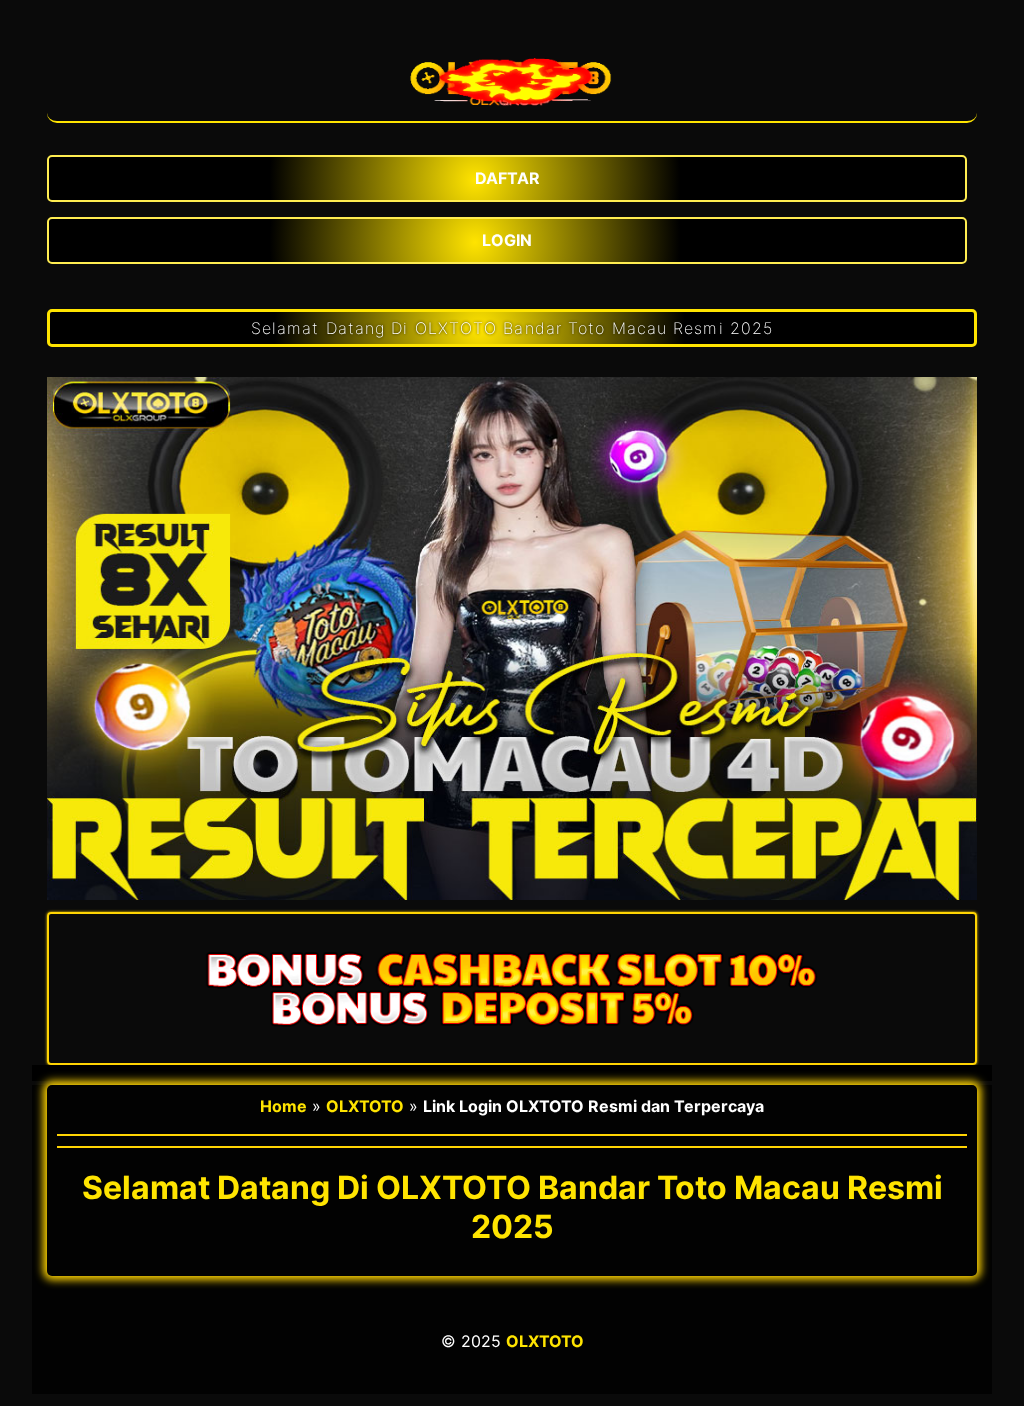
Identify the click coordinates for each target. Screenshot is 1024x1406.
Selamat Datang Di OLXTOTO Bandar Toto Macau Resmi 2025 (512, 328)
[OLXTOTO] (512, 76)
